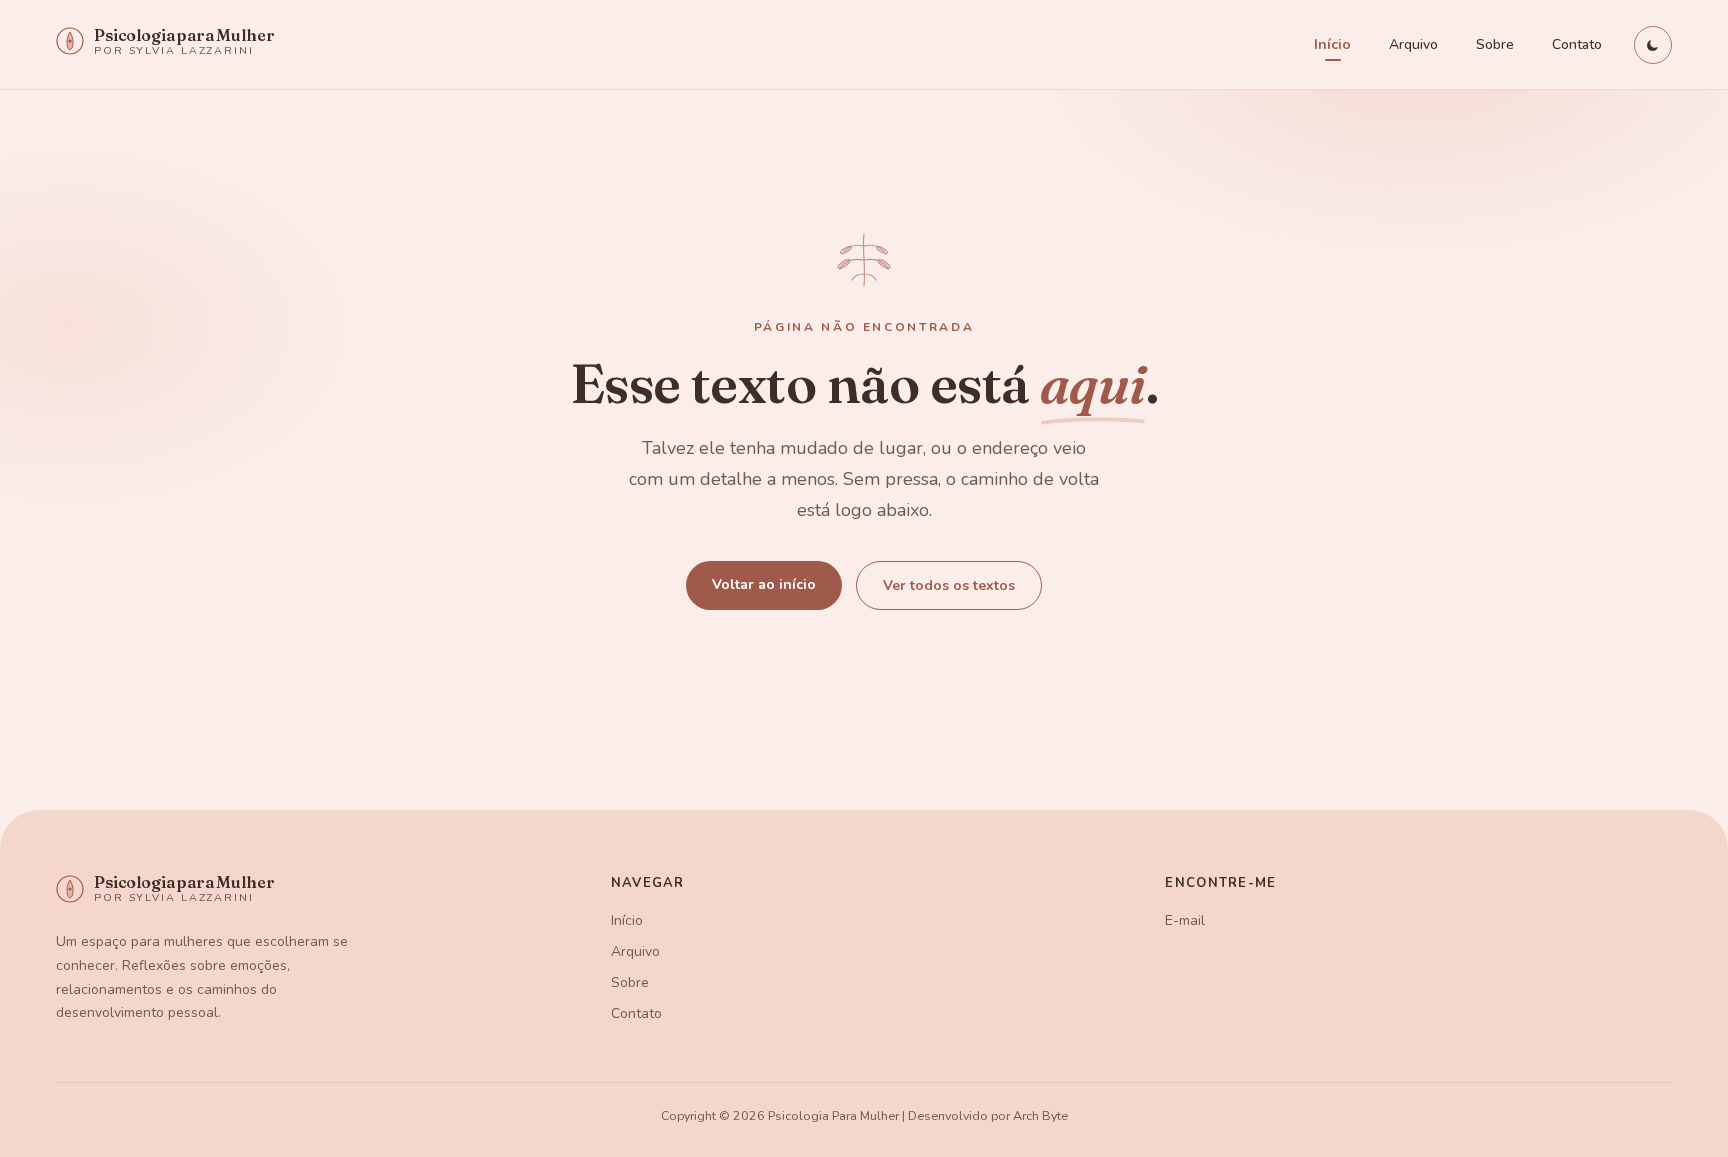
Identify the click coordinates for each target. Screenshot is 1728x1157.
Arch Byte (1040, 1115)
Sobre (1495, 44)
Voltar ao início (764, 584)
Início (1332, 44)
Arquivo (1413, 44)
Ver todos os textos (949, 585)
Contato (1577, 44)
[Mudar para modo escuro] (1653, 45)
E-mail (1185, 920)
